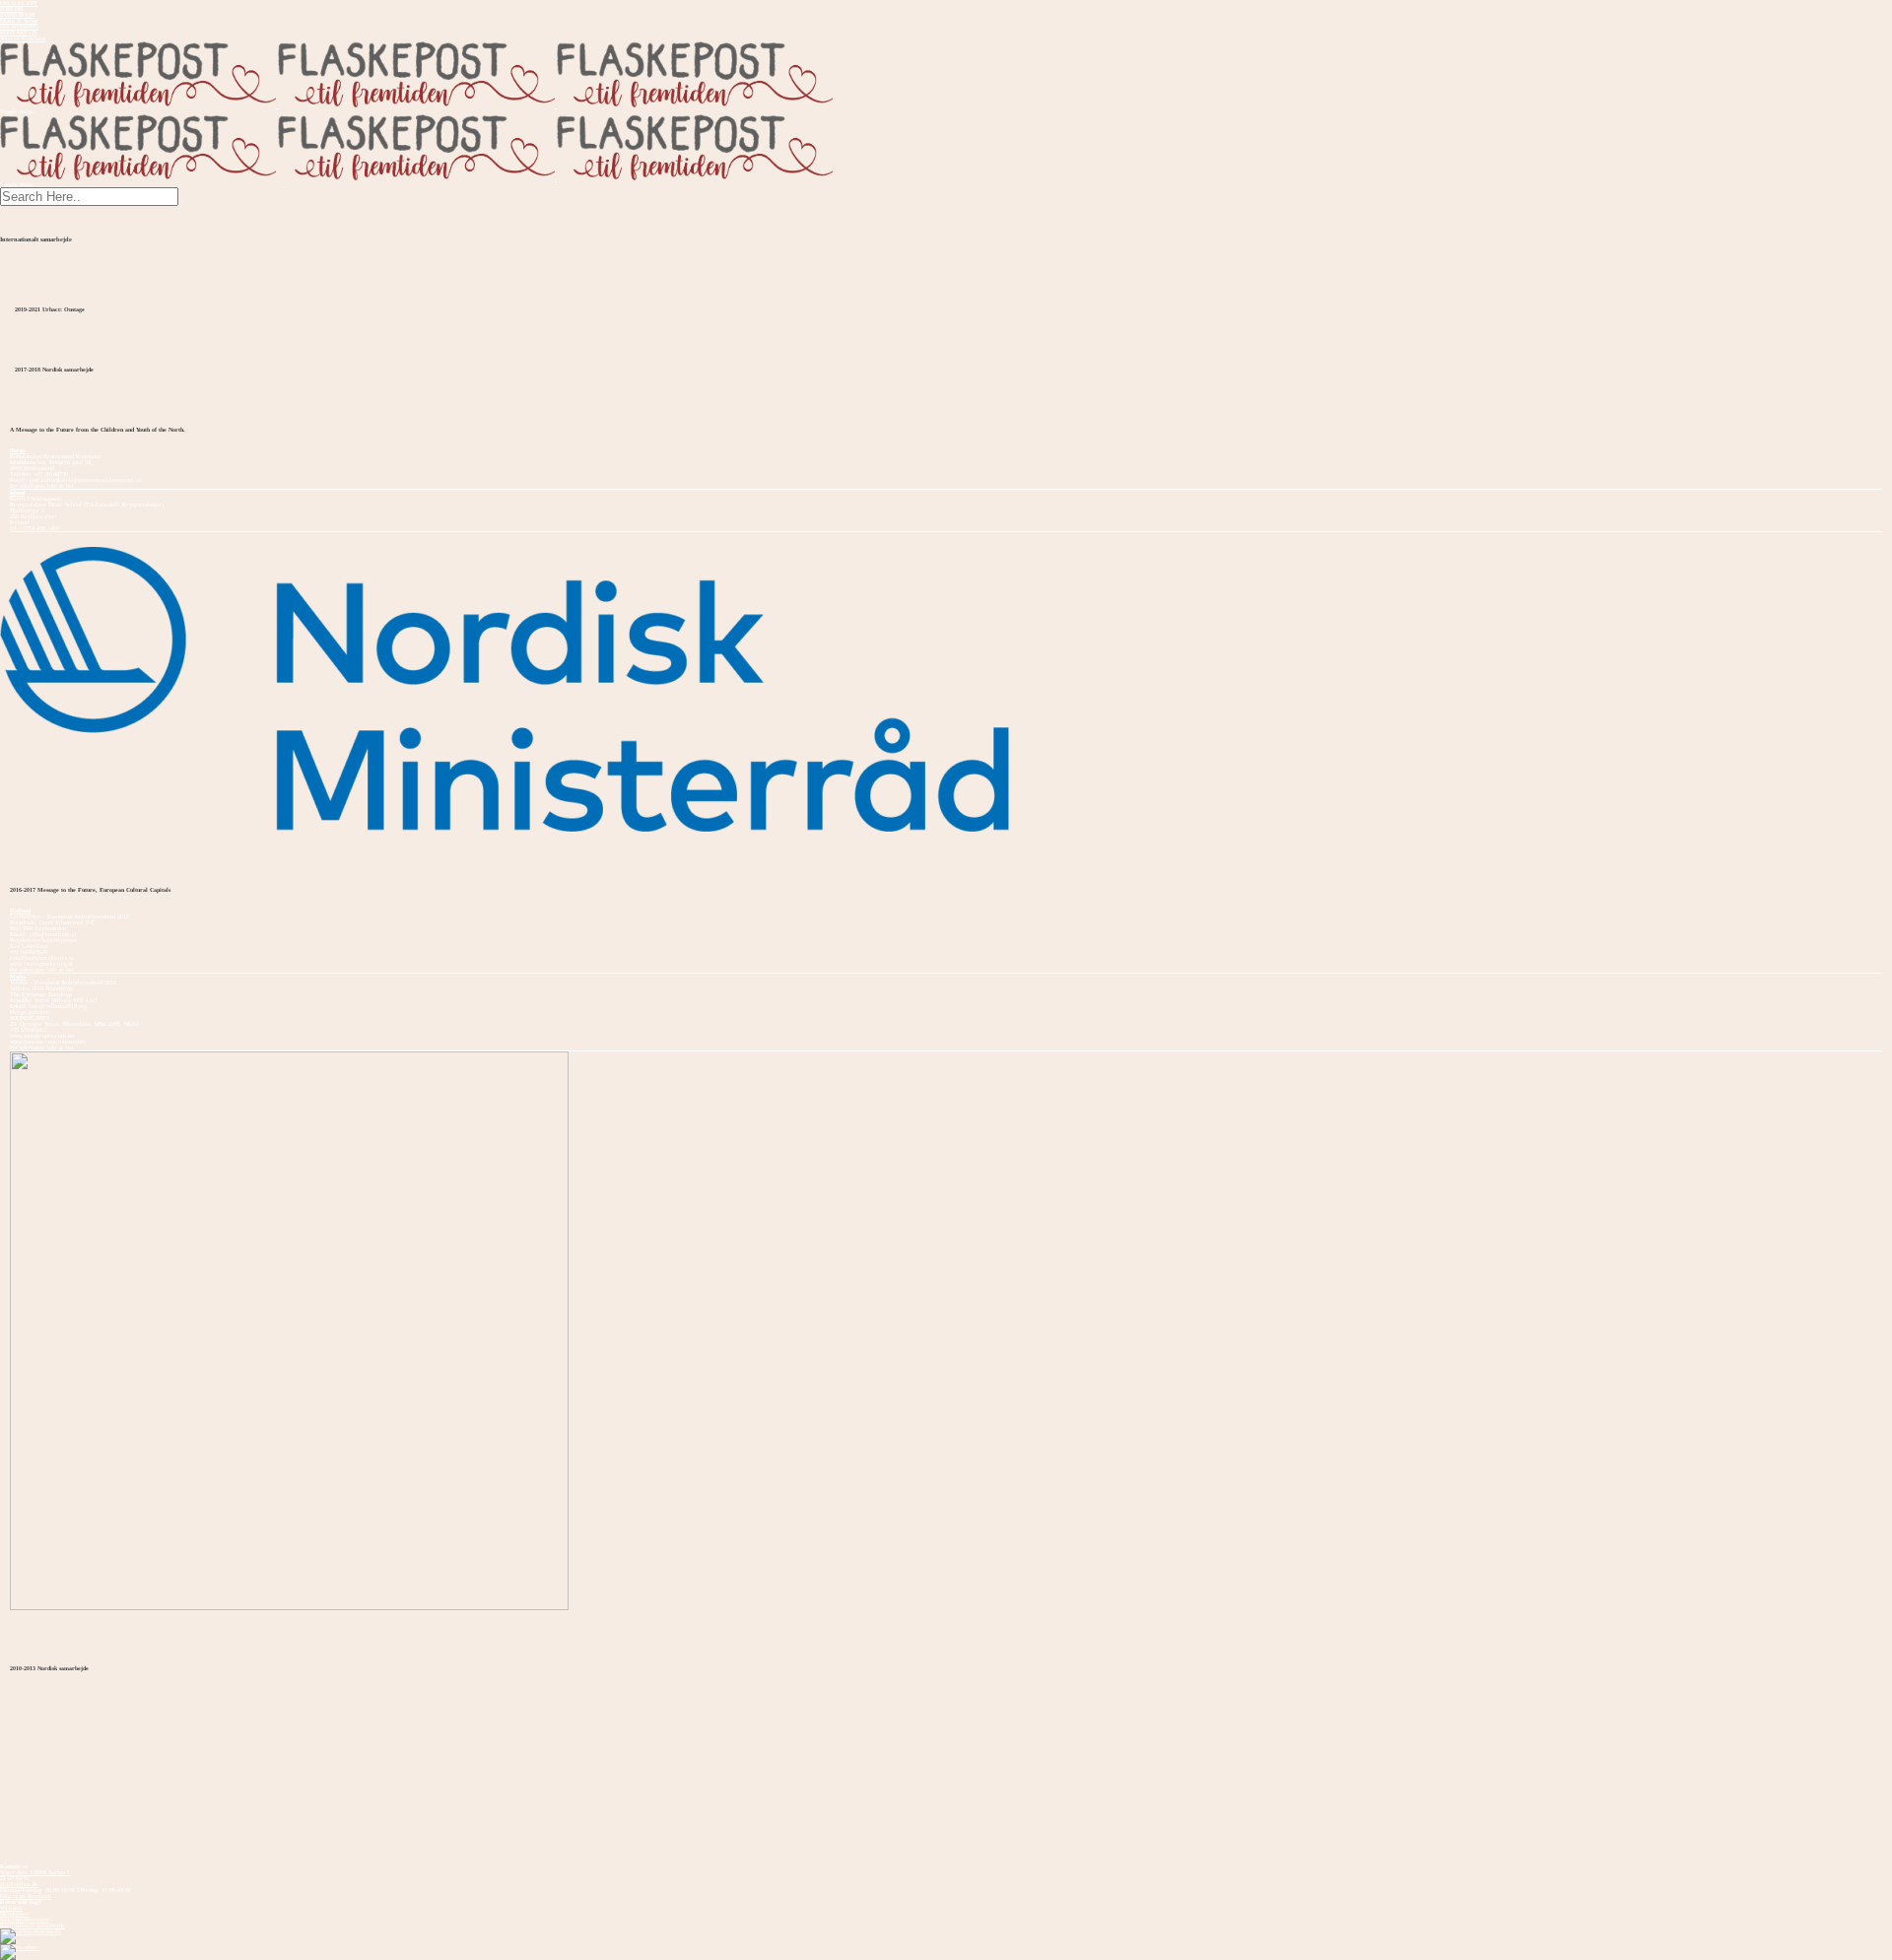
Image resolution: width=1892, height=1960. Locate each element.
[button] (946, 450)
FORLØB (11, 9)
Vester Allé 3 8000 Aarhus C (35, 1872)
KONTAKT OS (18, 33)
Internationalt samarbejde (33, 1926)
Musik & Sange (19, 21)
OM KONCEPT (19, 3)
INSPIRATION (17, 15)
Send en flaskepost (23, 38)
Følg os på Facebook (26, 1896)
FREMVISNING (19, 27)
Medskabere (15, 1914)
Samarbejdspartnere (25, 1920)
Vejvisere (11, 1908)
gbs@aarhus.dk (19, 1884)
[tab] (946, 450)
